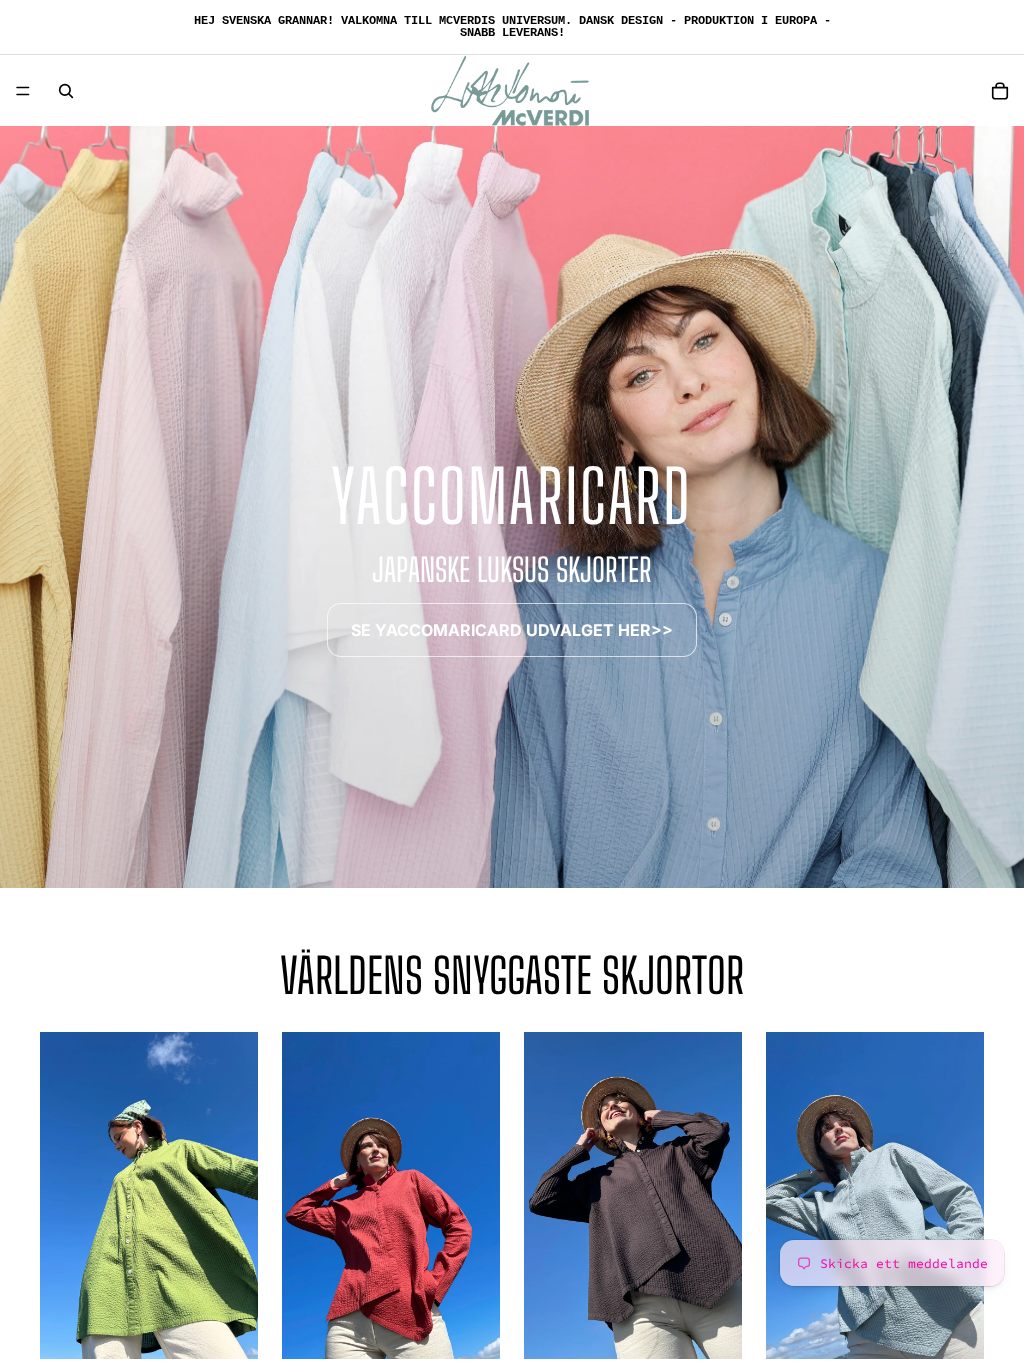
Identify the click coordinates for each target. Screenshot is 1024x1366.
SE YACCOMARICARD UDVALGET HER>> (512, 630)
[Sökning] (66, 91)
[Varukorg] (1000, 91)
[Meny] (23, 91)
